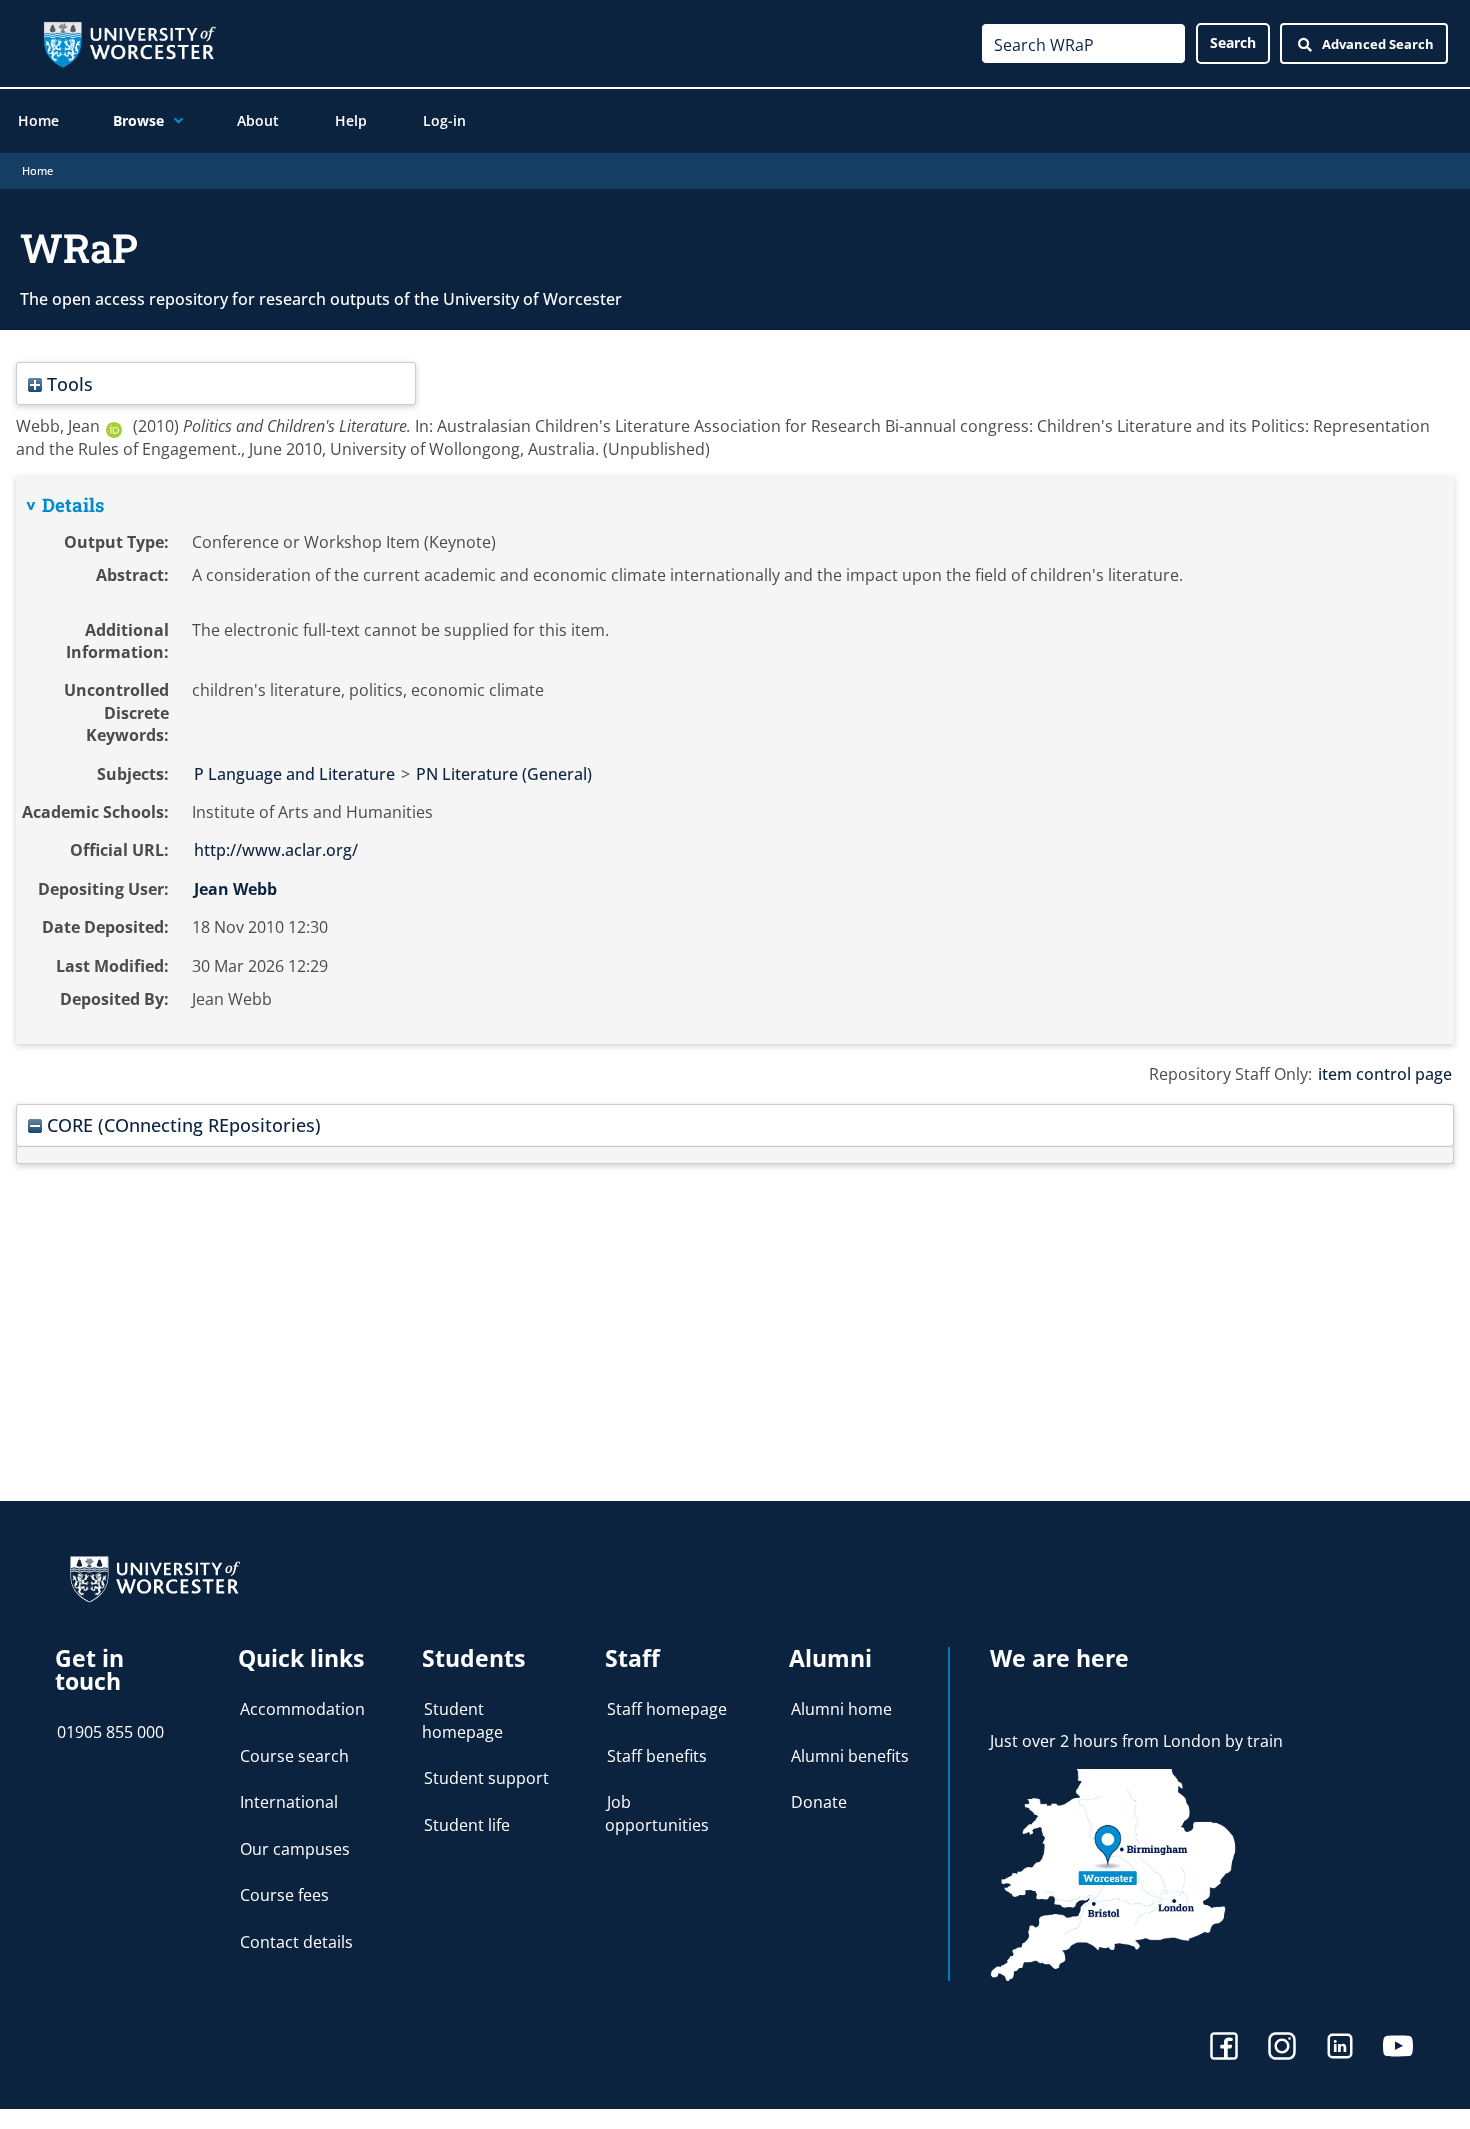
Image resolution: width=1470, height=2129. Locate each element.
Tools (67, 383)
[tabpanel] (735, 760)
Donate (819, 1802)
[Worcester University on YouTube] (1398, 2048)
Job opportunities (657, 1813)
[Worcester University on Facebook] (1224, 2048)
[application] (173, 121)
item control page (1385, 1074)
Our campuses (295, 1849)
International (289, 1802)
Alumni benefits (850, 1756)
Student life (467, 1825)
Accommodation (302, 1709)
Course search (294, 1756)
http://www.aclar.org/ (276, 850)
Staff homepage (667, 1709)
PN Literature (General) (504, 774)
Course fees (284, 1895)
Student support (486, 1778)
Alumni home (841, 1709)
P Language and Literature (294, 774)
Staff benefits (657, 1756)
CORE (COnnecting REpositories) (181, 1124)
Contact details (296, 1942)
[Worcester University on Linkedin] (1340, 2048)
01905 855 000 (110, 1732)
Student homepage (462, 1720)
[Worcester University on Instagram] (1282, 2048)
